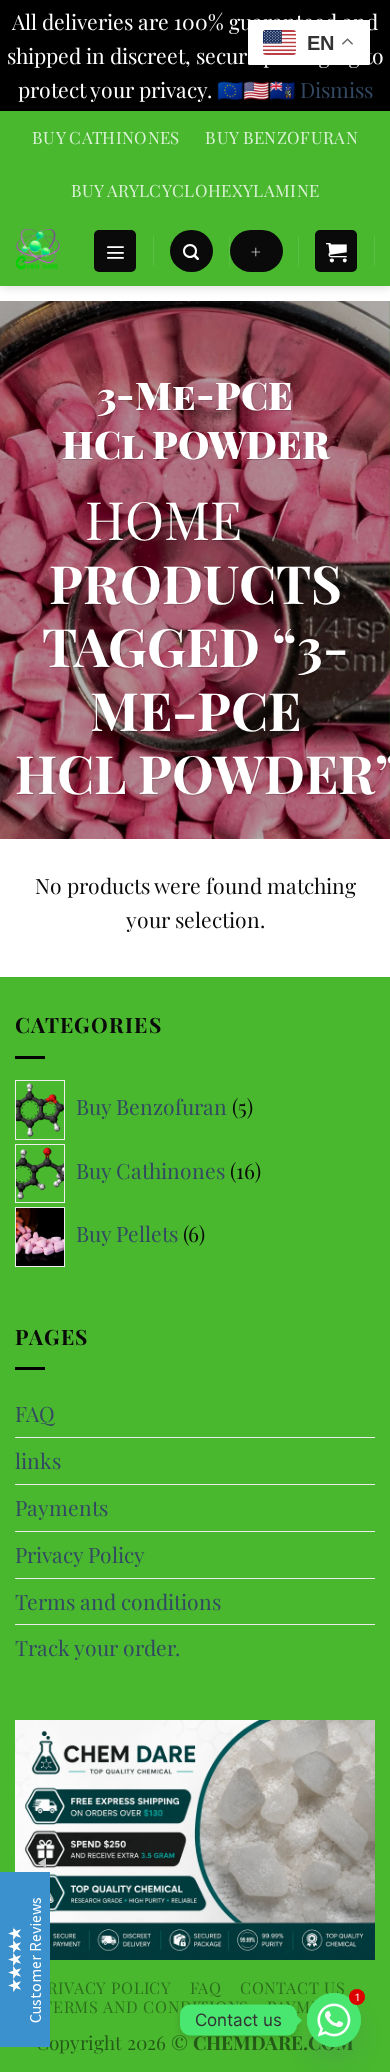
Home (163, 518)
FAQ (35, 1413)
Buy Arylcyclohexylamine (195, 190)
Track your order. (97, 1647)
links (38, 1460)
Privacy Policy (80, 1554)
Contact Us (293, 1987)
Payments (61, 1507)
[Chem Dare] (46, 251)
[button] (115, 251)
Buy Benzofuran (281, 137)
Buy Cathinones (106, 137)
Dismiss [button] (336, 89)
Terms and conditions (118, 1601)
